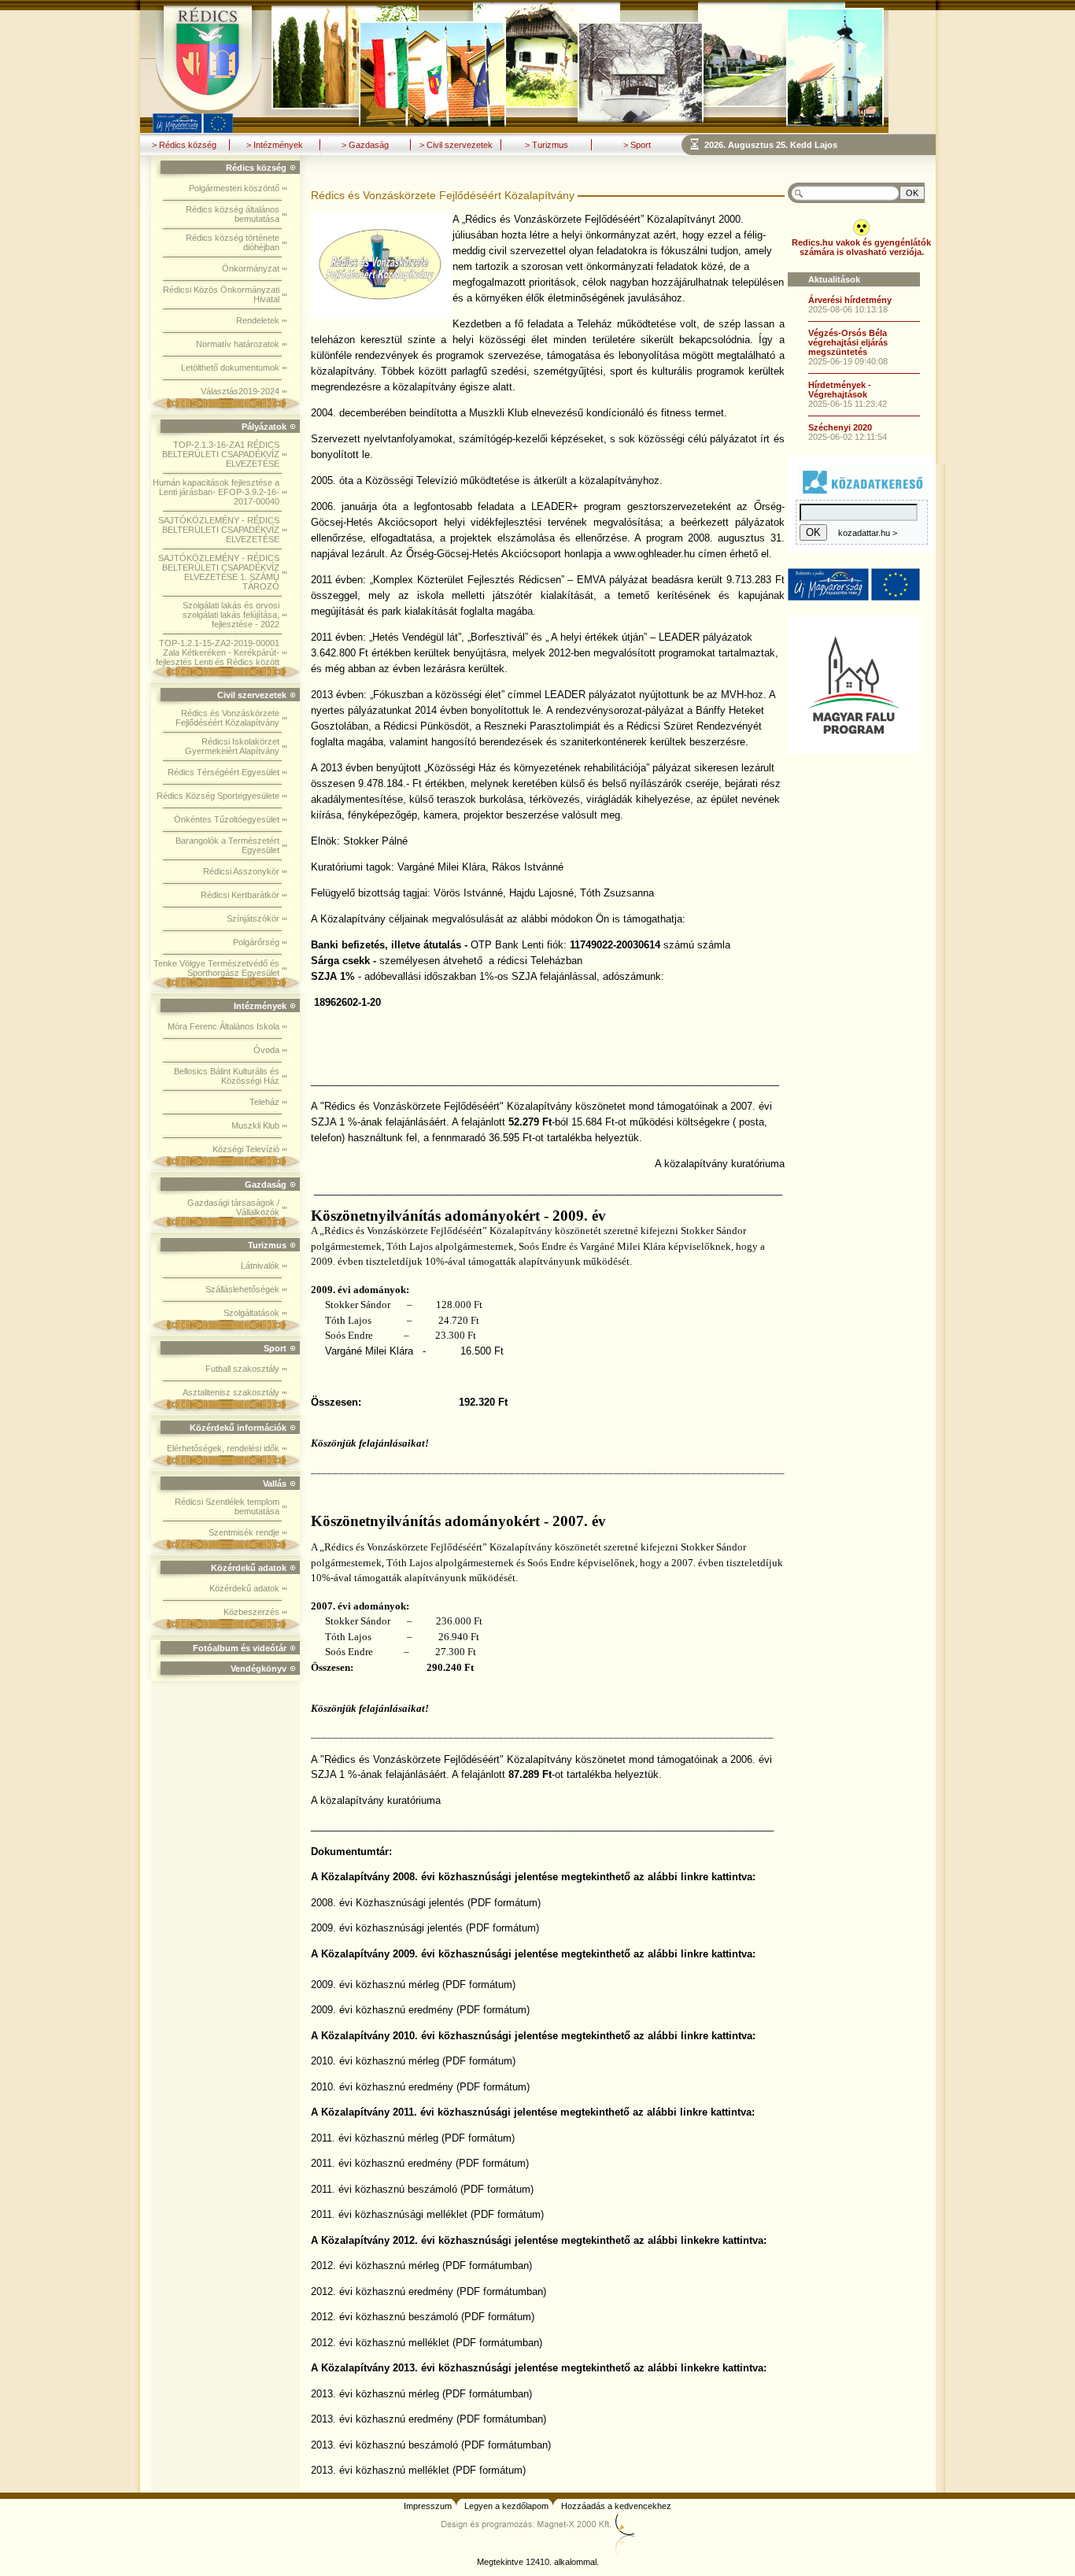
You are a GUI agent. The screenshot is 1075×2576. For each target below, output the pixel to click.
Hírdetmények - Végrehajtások (840, 390)
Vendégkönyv (259, 1669)
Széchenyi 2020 (840, 427)
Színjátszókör (253, 918)
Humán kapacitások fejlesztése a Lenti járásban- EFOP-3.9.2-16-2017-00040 (216, 492)
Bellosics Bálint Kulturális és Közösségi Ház (227, 1076)
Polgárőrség (256, 942)
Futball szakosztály (242, 1369)
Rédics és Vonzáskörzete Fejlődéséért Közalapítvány (227, 718)
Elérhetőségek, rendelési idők (223, 1448)
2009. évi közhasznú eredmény (382, 2010)
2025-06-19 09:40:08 (848, 361)
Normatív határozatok (238, 344)
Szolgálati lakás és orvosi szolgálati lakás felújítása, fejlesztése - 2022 (231, 615)
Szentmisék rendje (244, 1532)
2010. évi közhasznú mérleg (375, 2061)
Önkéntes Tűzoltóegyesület (227, 819)
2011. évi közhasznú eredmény (382, 2163)
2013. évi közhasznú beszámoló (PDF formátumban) (431, 2445)
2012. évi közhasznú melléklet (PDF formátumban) (427, 2343)
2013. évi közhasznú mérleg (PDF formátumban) (421, 2394)
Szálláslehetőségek (242, 1289)
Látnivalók (260, 1266)
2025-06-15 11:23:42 (848, 404)
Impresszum (428, 2506)
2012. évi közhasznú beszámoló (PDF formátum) (423, 2317)
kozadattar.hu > (868, 533)
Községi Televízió (246, 1149)
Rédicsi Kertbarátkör (240, 895)
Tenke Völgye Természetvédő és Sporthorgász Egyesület (216, 968)
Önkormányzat (251, 268)
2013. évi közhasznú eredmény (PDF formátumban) (429, 2419)
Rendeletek (258, 320)
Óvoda (266, 1050)
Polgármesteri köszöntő (234, 188)
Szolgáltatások (251, 1313)
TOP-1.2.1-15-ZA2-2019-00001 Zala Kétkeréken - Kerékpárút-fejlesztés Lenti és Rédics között (218, 652)
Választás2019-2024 (240, 391)
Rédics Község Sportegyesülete (218, 796)
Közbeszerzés (251, 1612)
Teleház (264, 1102)
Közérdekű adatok (244, 1588)
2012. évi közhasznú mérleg (375, 2266)
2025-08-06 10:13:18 (848, 309)
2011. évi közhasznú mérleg (375, 2138)
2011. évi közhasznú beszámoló (384, 2189)
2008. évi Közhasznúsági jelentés (388, 1903)
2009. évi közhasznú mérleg (375, 1985)
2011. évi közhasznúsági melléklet (389, 2214)
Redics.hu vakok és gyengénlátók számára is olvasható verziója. (861, 247)
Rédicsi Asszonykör (241, 871)
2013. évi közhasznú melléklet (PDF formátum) (418, 2470)
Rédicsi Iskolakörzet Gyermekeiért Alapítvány (232, 746)
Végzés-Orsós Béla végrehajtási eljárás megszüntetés (848, 342)
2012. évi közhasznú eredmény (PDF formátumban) (429, 2291)
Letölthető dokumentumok (230, 368)
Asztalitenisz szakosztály (231, 1392)
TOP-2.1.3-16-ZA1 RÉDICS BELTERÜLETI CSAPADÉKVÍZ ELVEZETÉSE (221, 454)
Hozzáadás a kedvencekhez (616, 2506)
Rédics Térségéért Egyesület (223, 772)
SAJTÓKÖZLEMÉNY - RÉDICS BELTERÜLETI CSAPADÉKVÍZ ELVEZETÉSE (219, 530)
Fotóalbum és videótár (240, 1648)
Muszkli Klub (255, 1125)
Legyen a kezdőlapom (506, 2506)
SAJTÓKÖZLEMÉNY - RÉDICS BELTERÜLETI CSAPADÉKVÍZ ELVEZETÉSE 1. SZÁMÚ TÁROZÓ (219, 572)
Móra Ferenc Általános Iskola (223, 1026)
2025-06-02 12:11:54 (848, 437)
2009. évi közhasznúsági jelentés (387, 1928)
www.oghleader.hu (654, 554)
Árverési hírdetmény (850, 300)
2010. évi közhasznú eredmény (382, 2087)
